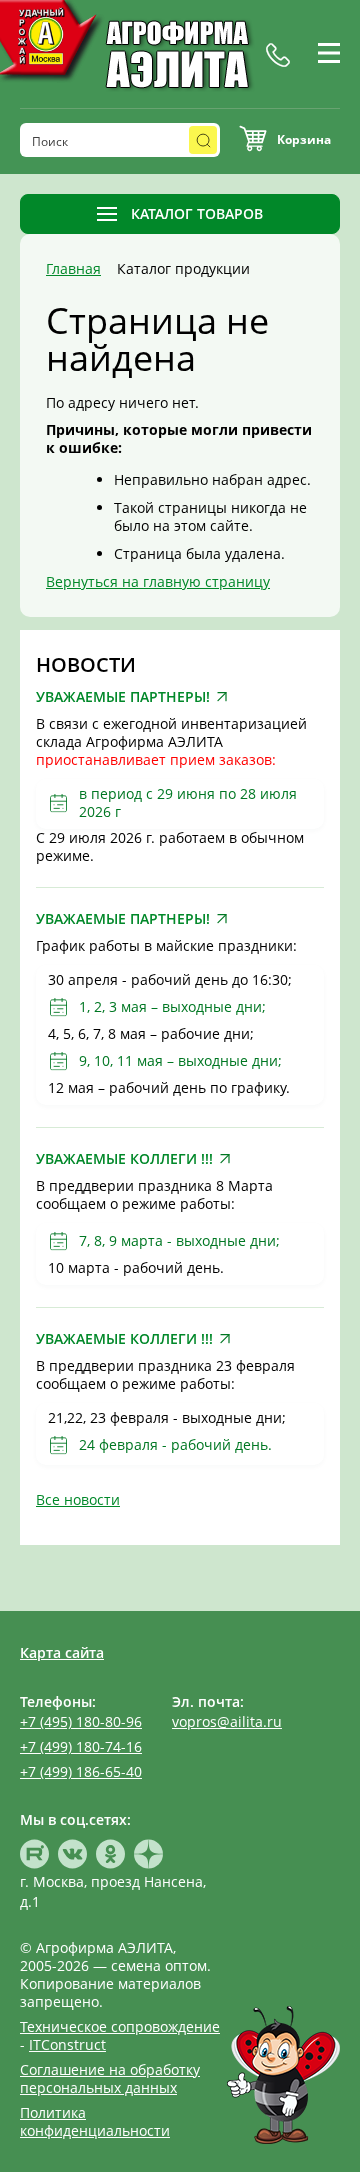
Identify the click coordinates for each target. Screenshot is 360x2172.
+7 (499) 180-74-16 (81, 1746)
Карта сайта (62, 1652)
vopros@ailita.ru (227, 1721)
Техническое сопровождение (120, 2026)
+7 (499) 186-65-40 (81, 1771)
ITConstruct (67, 2044)
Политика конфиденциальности (95, 2121)
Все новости (78, 1499)
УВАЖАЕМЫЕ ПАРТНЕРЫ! (123, 697)
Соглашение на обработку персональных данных (110, 2078)
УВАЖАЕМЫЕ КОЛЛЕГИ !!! (124, 1159)
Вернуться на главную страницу (158, 581)
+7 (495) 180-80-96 (81, 1721)
